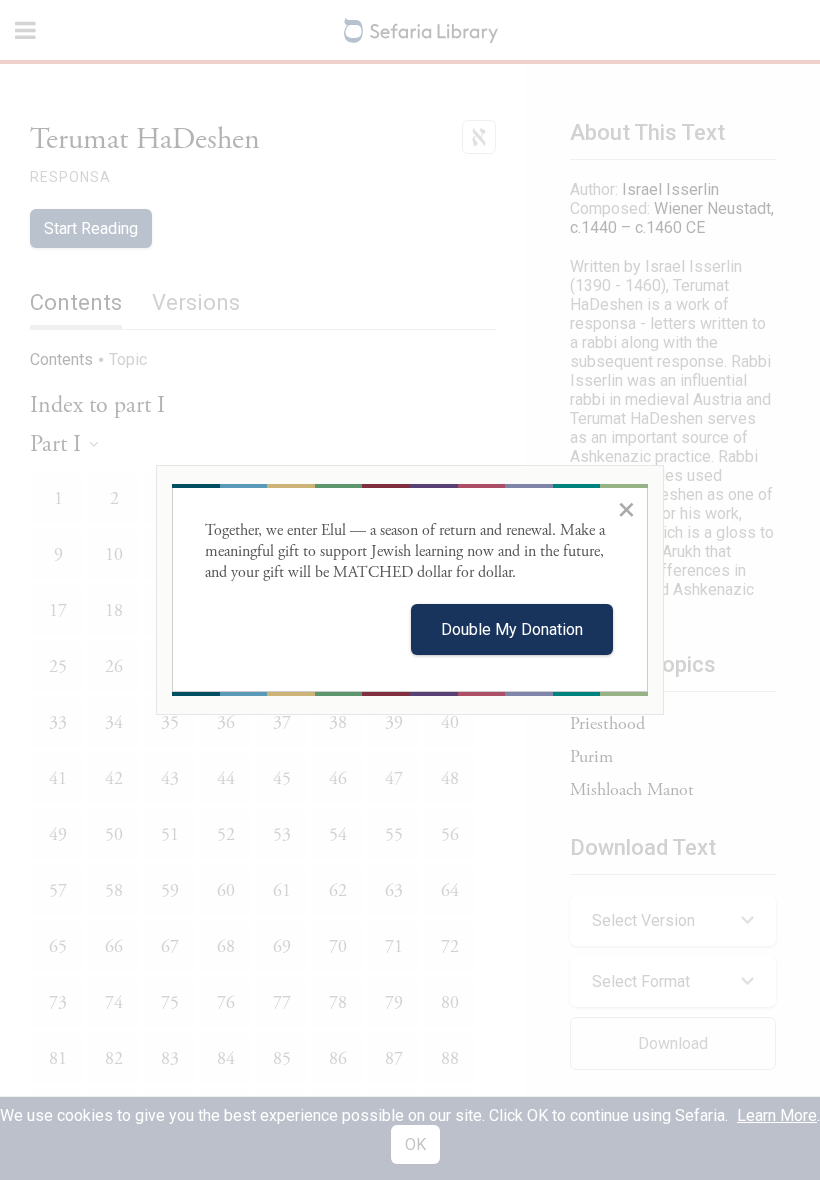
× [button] (626, 509)
